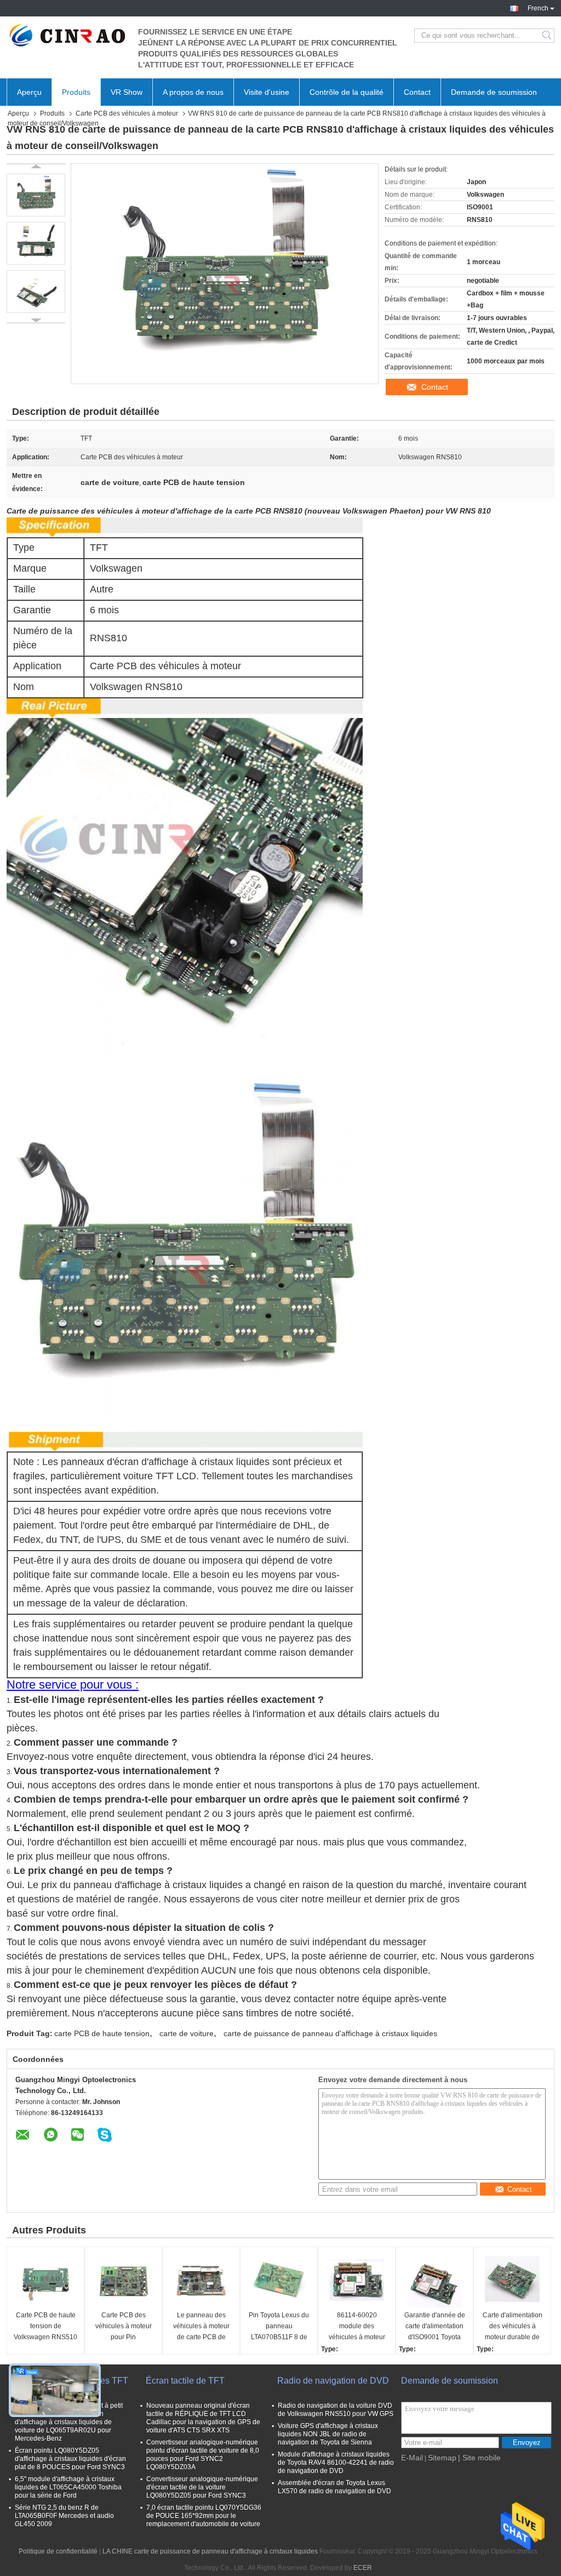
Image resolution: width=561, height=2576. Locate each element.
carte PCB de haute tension (102, 2033)
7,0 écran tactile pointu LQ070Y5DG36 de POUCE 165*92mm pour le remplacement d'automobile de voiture (204, 2516)
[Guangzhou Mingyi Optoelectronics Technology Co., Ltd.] (67, 36)
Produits (76, 92)
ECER (363, 2568)
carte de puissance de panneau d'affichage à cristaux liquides (330, 2033)
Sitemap (442, 2458)
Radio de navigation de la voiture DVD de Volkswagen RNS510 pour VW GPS (336, 2410)
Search (548, 36)
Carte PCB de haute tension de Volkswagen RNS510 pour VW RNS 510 (45, 2327)
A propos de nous (193, 92)
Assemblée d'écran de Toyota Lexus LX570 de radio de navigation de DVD (334, 2487)
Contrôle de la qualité (347, 92)
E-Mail (412, 2458)
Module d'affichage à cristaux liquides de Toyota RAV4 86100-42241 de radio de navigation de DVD (336, 2463)
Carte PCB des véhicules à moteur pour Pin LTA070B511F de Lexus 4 (124, 2327)
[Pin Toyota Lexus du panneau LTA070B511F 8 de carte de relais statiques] (279, 2280)
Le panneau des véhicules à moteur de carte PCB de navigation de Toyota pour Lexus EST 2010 (201, 2327)
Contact (417, 92)
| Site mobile (479, 2458)
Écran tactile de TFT (185, 2381)
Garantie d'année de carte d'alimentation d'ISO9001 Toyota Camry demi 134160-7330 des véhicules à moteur (434, 2327)
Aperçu (29, 92)
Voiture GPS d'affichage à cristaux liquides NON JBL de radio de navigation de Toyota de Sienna (328, 2434)
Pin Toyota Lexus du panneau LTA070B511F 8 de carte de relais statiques (279, 2327)
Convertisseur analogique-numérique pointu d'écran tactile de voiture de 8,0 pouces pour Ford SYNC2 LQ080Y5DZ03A (203, 2455)
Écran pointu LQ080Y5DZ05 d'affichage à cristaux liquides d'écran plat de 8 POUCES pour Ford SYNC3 (70, 2459)
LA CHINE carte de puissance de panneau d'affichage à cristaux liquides (210, 2551)
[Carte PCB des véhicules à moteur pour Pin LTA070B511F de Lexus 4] (123, 2280)
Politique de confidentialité (58, 2551)
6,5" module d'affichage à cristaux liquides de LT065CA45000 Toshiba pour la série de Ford (68, 2487)
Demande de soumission (494, 92)
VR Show (127, 92)
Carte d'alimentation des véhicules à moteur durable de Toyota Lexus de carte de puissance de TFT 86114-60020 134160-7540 (512, 2327)
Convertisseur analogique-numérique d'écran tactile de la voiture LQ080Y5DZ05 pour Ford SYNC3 (202, 2487)
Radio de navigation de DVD (333, 2381)
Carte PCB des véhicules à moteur (127, 113)
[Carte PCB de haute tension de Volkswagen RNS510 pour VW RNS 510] (45, 2280)
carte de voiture (187, 2033)
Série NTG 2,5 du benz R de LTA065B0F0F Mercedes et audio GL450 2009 (64, 2516)
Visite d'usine (267, 92)
